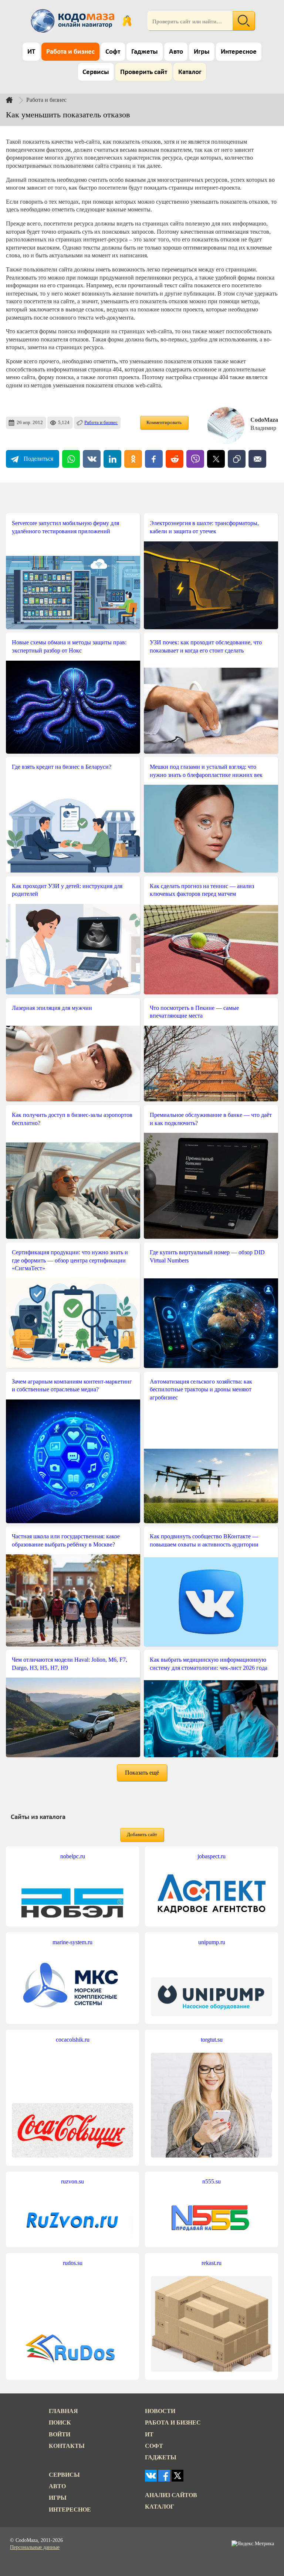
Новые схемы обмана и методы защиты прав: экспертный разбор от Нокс (69, 646)
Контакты (67, 2446)
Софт (113, 52)
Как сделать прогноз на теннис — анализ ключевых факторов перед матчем (202, 890)
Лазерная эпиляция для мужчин (52, 1008)
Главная (63, 2411)
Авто (176, 52)
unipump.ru (212, 1942)
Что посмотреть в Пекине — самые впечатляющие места (194, 1012)
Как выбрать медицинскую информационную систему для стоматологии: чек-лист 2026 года (209, 1664)
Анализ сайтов (171, 2495)
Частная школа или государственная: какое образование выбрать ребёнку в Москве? (66, 1540)
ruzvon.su (72, 2181)
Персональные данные (35, 2547)
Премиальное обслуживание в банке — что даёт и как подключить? (211, 1119)
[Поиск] (244, 21)
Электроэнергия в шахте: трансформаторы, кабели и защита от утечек (204, 527)
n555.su (212, 2181)
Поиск (60, 2422)
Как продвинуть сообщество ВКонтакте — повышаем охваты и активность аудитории (204, 1540)
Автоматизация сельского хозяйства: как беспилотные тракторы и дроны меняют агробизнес (201, 1389)
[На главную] (74, 21)
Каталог (190, 72)
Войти (60, 2434)
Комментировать (164, 423)
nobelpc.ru (73, 1856)
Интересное (239, 52)
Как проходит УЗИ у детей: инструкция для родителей (67, 890)
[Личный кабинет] (127, 21)
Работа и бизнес (70, 52)
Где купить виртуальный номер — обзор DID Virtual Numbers (207, 1256)
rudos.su (73, 2263)
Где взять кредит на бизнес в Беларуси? (62, 767)
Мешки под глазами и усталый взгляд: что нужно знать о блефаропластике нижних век (206, 771)
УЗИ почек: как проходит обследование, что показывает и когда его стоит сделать (206, 646)
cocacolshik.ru (73, 2040)
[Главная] (15, 100)
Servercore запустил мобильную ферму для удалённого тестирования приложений (65, 527)
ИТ (31, 52)
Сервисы (96, 72)
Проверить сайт (144, 72)
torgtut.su (212, 2040)
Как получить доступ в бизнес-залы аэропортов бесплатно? (72, 1119)
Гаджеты (145, 52)
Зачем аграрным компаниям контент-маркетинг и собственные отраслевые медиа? (72, 1386)
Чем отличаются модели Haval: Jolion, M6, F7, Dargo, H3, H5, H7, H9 (70, 1664)
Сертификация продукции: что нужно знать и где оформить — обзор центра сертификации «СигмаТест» (70, 1260)
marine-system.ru (72, 1942)
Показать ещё (142, 1773)
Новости (160, 2411)
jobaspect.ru (212, 1856)
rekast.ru (212, 2263)
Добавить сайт (142, 1835)
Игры (202, 52)
